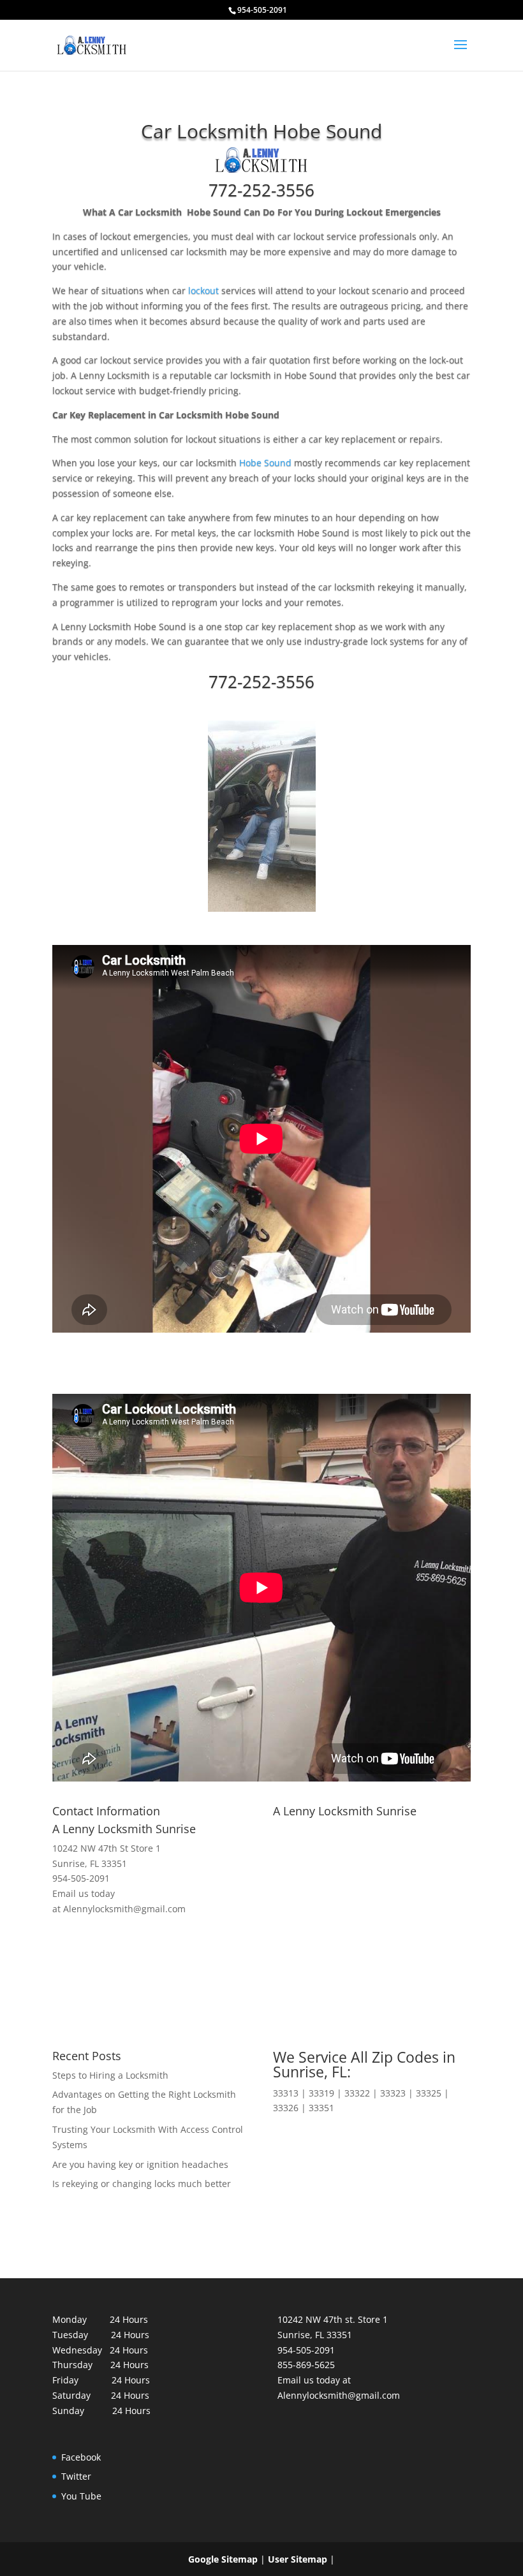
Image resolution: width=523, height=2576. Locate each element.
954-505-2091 (81, 1878)
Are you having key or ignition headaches (140, 2164)
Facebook (81, 2457)
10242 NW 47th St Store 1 (107, 1848)
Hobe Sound (265, 463)
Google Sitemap (223, 2559)
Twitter (76, 2476)
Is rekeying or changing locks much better (142, 2184)
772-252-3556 (261, 190)
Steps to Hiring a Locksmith (110, 2075)
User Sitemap (298, 2559)
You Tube (81, 2496)
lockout (203, 290)
